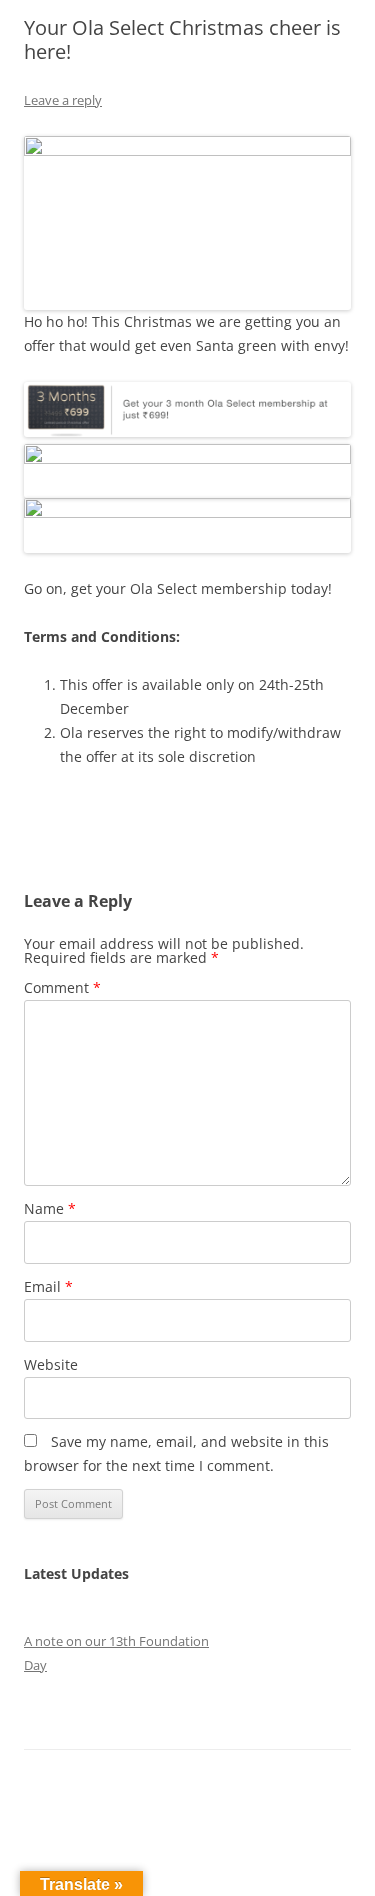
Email (48, 1286)
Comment (62, 987)
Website (51, 1364)
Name (50, 1208)
